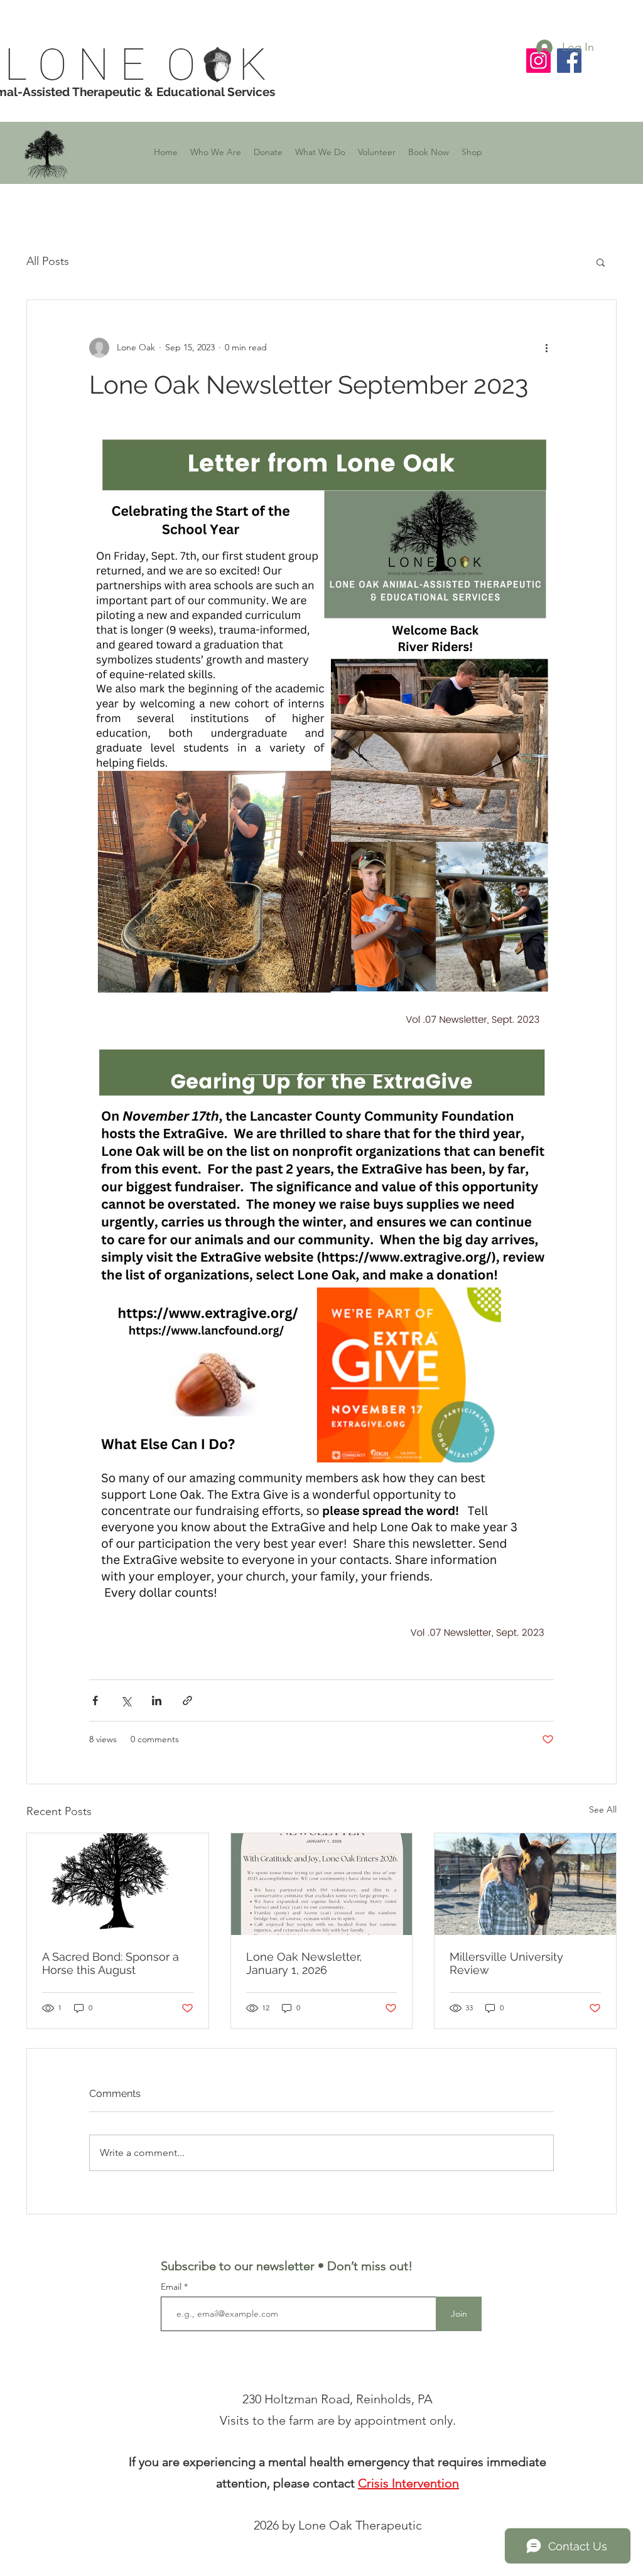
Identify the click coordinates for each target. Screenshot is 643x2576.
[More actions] (546, 348)
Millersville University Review (506, 1963)
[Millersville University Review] (525, 1884)
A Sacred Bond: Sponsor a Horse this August (111, 1963)
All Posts (48, 261)
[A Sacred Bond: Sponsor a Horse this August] (118, 1884)
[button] (216, 152)
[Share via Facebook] (95, 1700)
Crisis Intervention (408, 2483)
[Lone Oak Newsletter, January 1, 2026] (322, 1884)
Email (172, 2287)
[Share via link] (187, 1700)
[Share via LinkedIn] (157, 1700)
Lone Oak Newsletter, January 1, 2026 (304, 1963)
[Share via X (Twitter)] (126, 1700)
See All (603, 1809)
